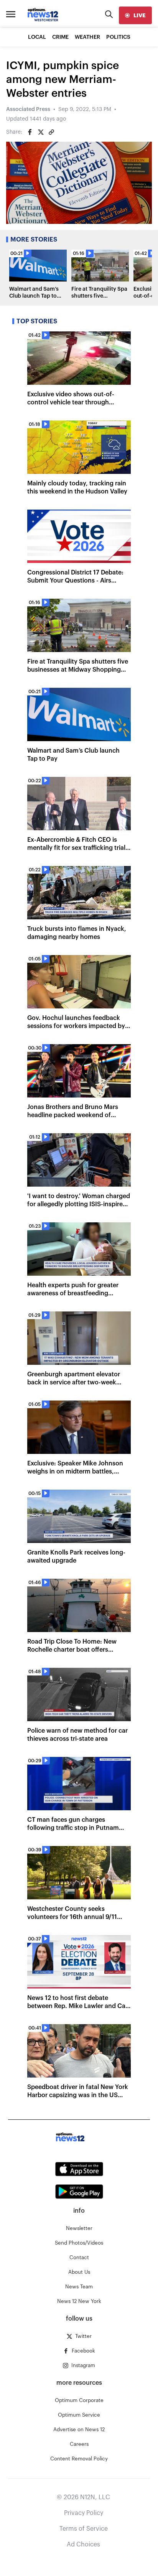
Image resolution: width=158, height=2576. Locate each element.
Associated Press (28, 109)
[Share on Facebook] (30, 132)
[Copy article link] (51, 132)
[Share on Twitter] (41, 132)
